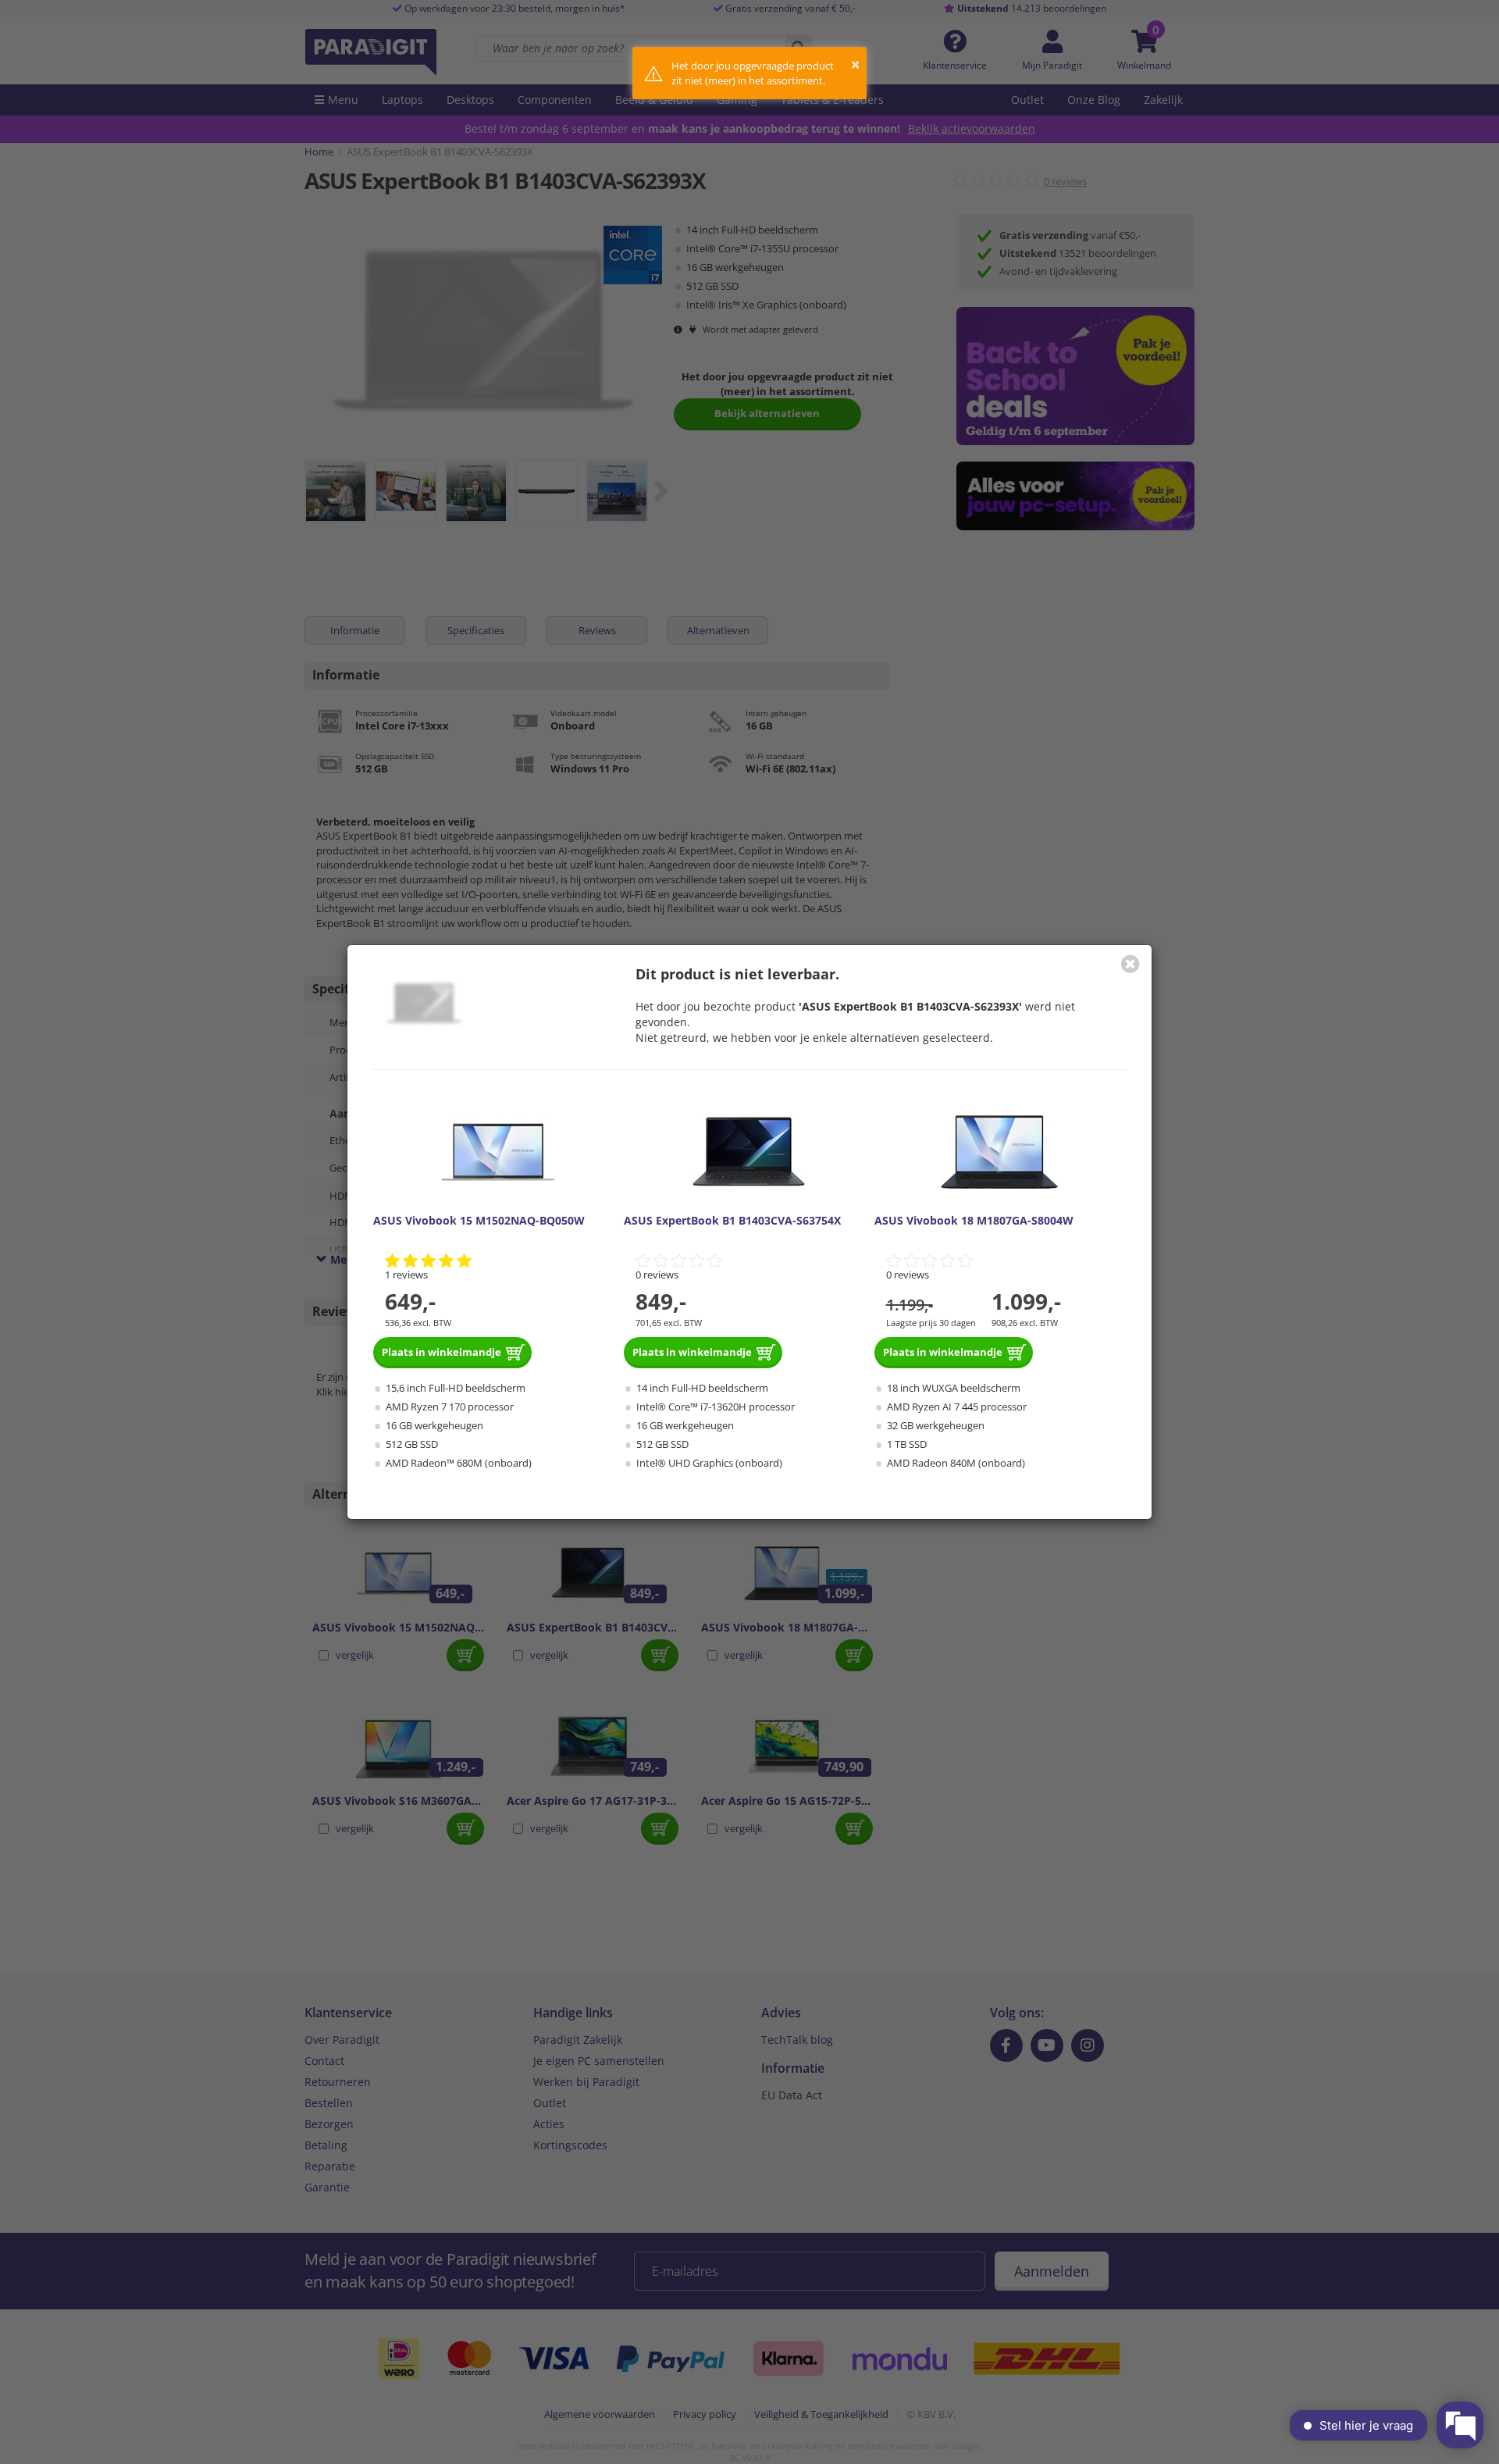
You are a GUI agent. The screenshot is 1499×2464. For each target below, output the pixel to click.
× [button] (855, 64)
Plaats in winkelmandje (442, 1352)
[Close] (1130, 964)
